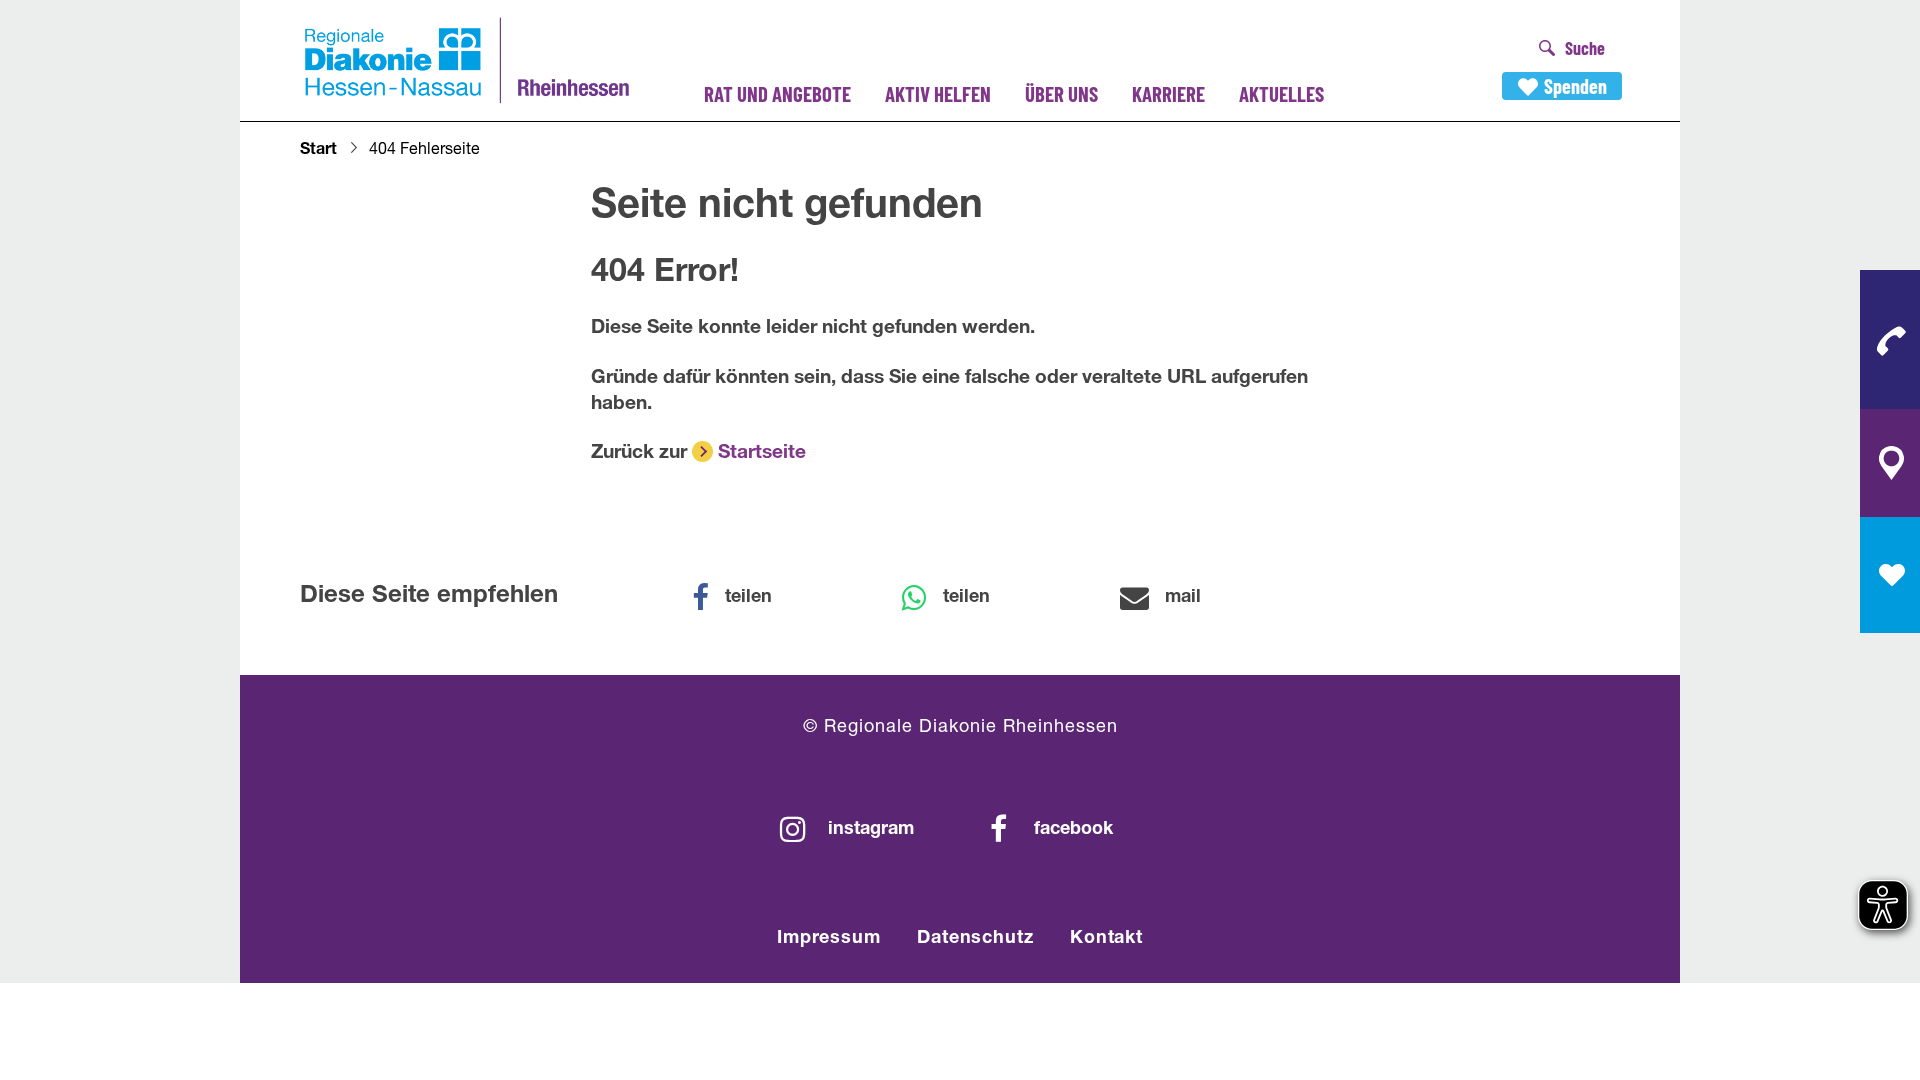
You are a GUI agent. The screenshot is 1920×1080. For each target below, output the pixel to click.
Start (318, 151)
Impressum (829, 939)
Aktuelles (1281, 93)
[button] (745, 598)
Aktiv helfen (938, 93)
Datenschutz (975, 939)
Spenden (1575, 86)
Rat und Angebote (777, 93)
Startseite (762, 453)
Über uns (1061, 93)
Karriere (1168, 93)
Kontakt (1106, 939)
